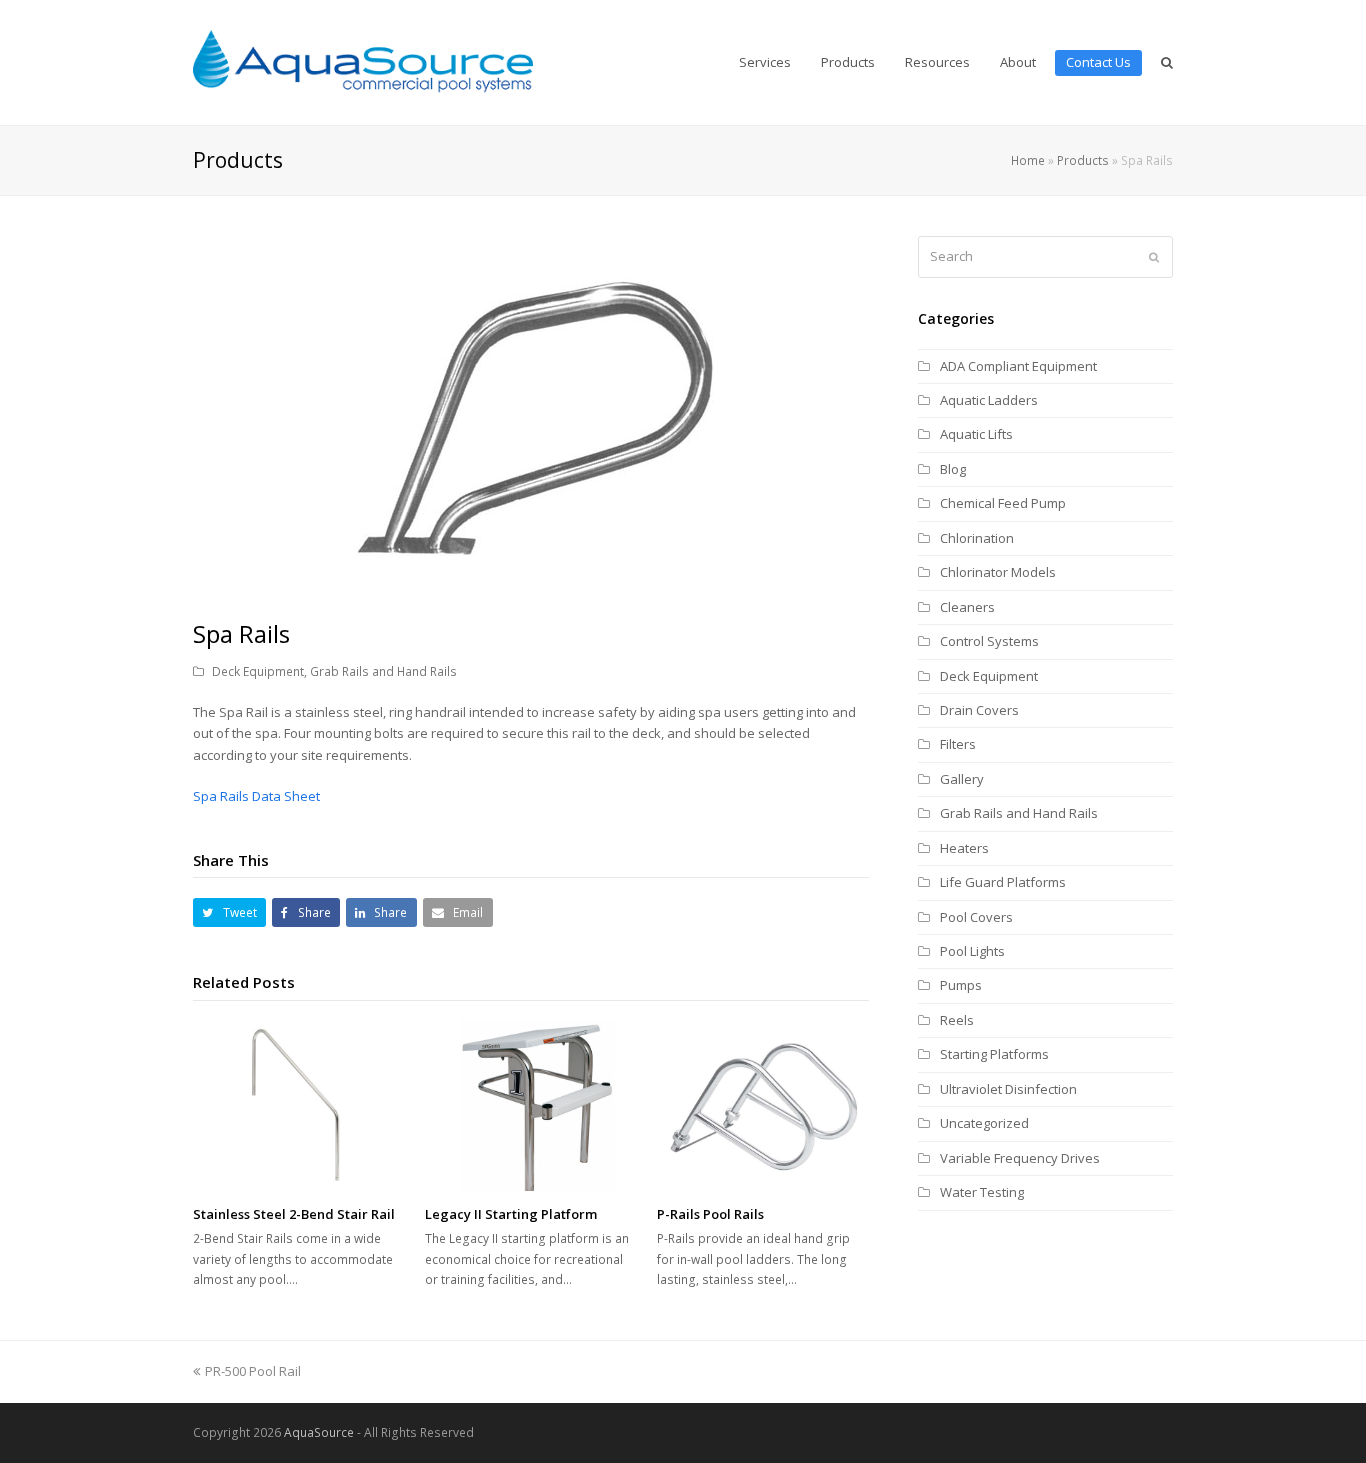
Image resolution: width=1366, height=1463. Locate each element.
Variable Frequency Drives (1020, 1158)
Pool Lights (972, 951)
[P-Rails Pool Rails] (763, 1106)
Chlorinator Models (998, 572)
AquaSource (319, 1432)
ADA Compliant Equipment (1018, 366)
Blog (953, 469)
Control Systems (989, 641)
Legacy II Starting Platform (511, 1214)
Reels (957, 1020)
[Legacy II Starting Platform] (531, 1106)
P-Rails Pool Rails (710, 1214)
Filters (958, 744)
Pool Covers (976, 917)
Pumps (961, 985)
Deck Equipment (258, 671)
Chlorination (977, 538)
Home (1028, 160)
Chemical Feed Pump (1003, 503)
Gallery (962, 779)
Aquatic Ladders (989, 400)
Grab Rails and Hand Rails (383, 671)
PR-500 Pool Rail (252, 1371)
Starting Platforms (994, 1054)
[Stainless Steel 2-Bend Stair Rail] (299, 1106)
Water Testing (982, 1192)
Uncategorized (984, 1123)
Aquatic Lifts (976, 434)
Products (1083, 160)
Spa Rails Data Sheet (256, 796)
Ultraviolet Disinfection (1008, 1089)
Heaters (964, 848)
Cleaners (967, 607)
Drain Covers (979, 710)
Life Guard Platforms (1003, 882)
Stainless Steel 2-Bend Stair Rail (294, 1214)
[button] (229, 912)
